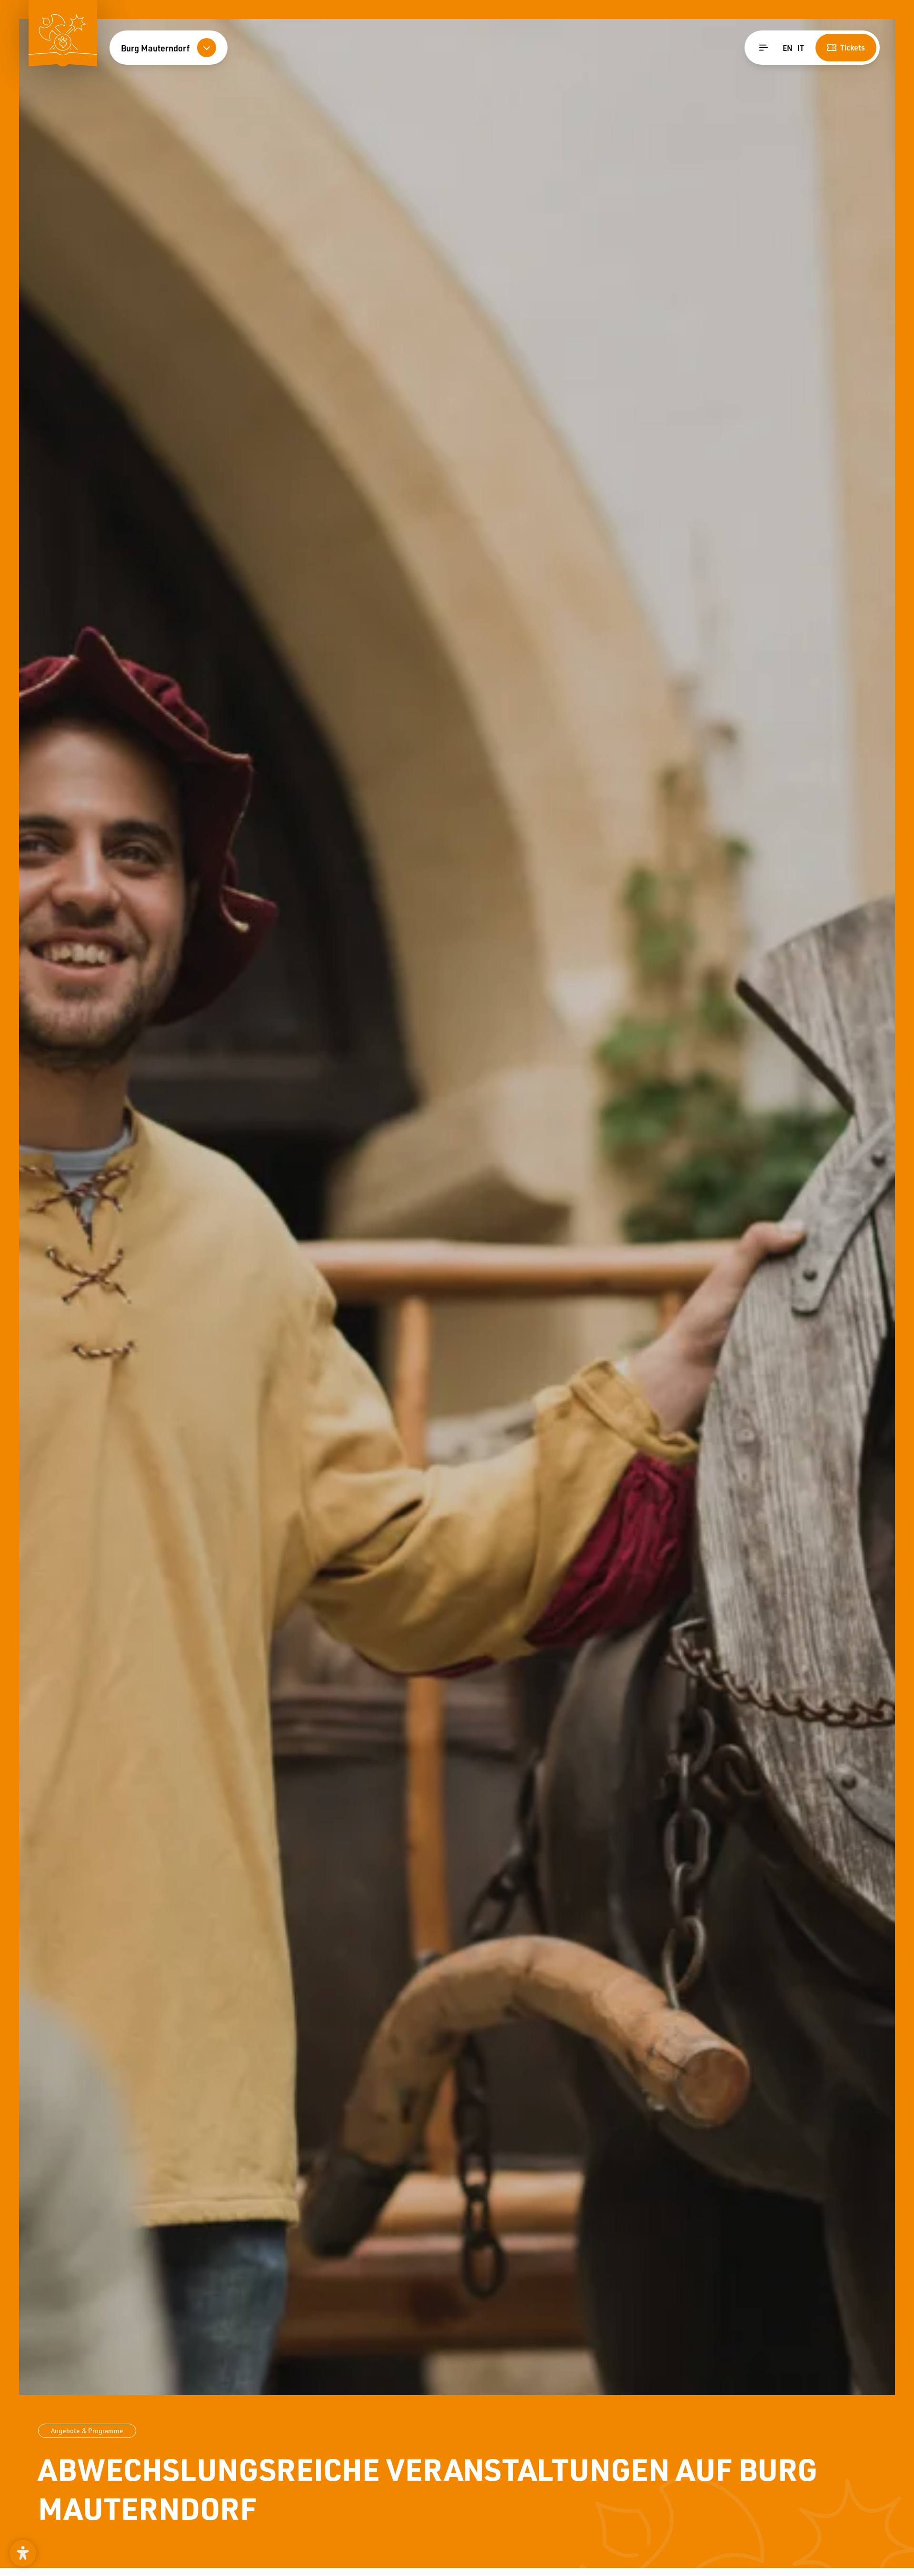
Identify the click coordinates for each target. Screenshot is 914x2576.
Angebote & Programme (87, 2431)
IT (801, 48)
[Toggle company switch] (207, 48)
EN (787, 48)
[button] (23, 2553)
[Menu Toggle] (764, 48)
